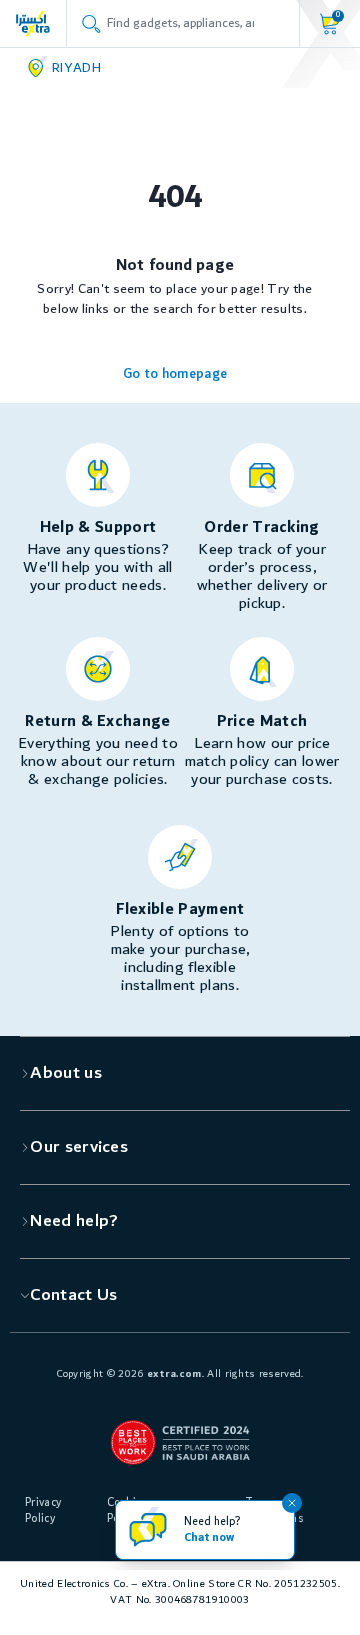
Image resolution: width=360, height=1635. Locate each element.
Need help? (74, 1221)
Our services (79, 1147)
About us (66, 1073)
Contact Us (73, 1295)
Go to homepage (175, 374)
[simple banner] (33, 23)
